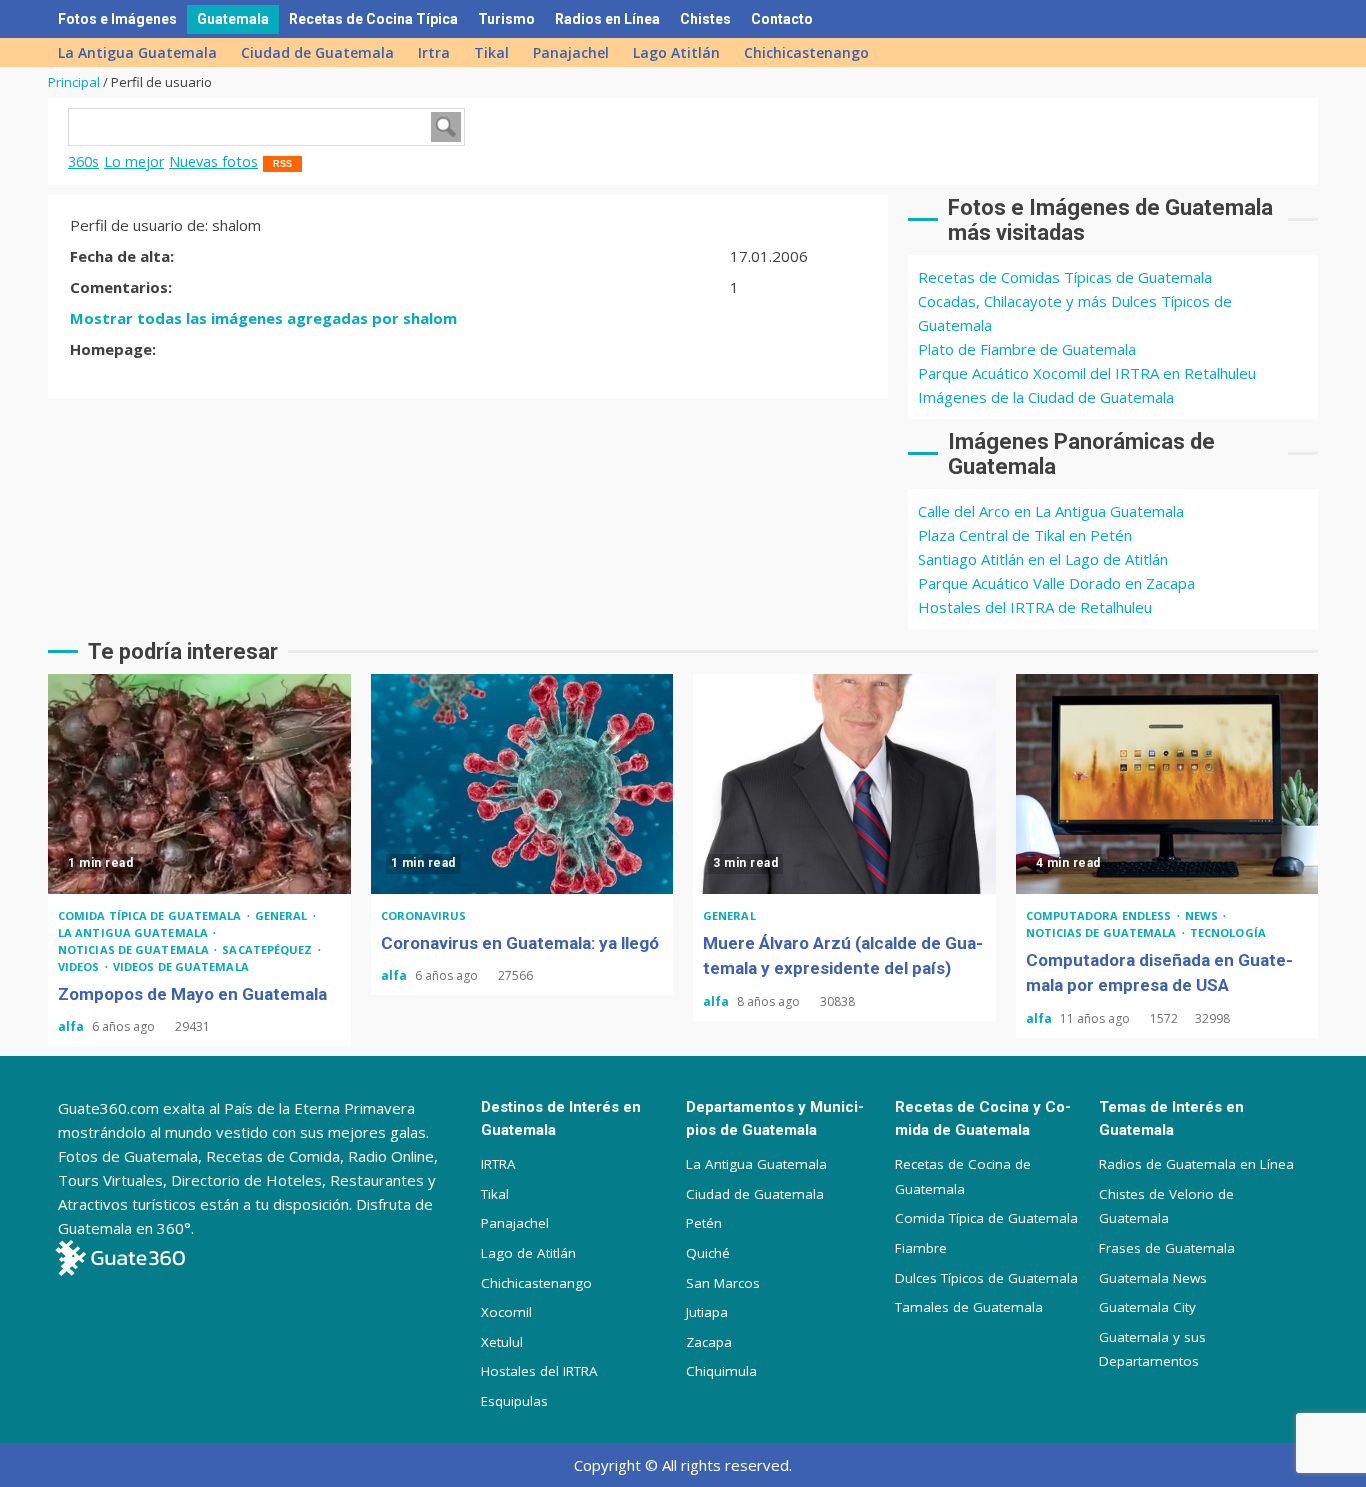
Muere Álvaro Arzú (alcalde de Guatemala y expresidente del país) (844, 784)
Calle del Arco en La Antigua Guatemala (1051, 511)
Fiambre (921, 1248)
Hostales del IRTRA (539, 1371)
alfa (72, 1026)
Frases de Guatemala (1167, 1248)
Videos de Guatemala (181, 966)
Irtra (434, 52)
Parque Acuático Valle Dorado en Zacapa (1056, 583)
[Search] (1288, 19)
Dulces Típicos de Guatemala (986, 1278)
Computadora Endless (1100, 915)
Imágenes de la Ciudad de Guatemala (1046, 397)
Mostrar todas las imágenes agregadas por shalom (263, 318)
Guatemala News (1153, 1278)
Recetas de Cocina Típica (373, 19)
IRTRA (498, 1164)
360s (83, 161)
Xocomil (506, 1312)
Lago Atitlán (676, 52)
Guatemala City (1147, 1307)
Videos (80, 966)
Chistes (705, 19)
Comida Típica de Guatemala (986, 1218)
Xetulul (502, 1342)
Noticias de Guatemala (135, 949)
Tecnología (1228, 932)
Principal (74, 82)
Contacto (782, 19)
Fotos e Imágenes (117, 19)
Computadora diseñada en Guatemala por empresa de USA (1167, 784)
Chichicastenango (806, 52)
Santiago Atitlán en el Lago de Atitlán (1043, 559)
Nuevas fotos (213, 161)
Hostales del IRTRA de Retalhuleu (1035, 607)
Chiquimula (721, 1371)
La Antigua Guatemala (137, 52)
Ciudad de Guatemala (317, 52)
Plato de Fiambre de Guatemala (1027, 349)
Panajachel (571, 52)
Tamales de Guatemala (969, 1307)
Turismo (506, 19)
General (283, 915)
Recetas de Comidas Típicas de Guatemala (1065, 277)
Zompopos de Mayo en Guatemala (199, 784)
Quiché (708, 1253)
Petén (704, 1223)
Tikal (491, 52)
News (1203, 915)
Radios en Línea (607, 19)
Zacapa (709, 1342)
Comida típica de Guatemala (151, 915)
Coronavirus (424, 915)
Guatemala (233, 19)
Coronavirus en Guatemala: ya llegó (522, 784)
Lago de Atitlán (528, 1253)
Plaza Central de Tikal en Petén (1025, 535)
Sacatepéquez (268, 949)
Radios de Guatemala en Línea (1196, 1164)
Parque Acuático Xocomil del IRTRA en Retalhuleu (1087, 373)
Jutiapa (707, 1312)
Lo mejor (134, 161)
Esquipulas (514, 1401)
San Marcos (723, 1283)
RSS (282, 164)
